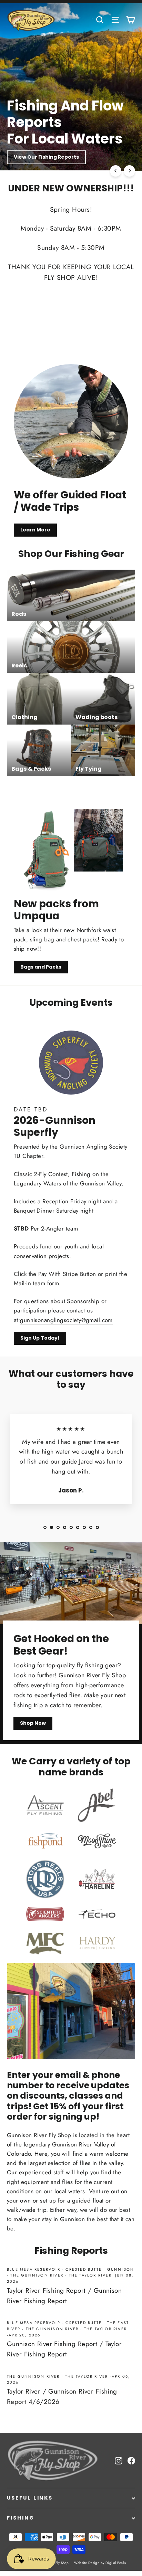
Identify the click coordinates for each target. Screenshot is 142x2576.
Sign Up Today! (40, 1338)
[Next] (129, 171)
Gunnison (121, 2269)
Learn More (35, 530)
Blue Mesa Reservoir (34, 2269)
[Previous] (116, 171)
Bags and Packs (41, 967)
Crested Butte (84, 2269)
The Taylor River (90, 2275)
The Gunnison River (37, 2275)
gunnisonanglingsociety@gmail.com (66, 1320)
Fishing (21, 2518)
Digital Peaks (116, 2563)
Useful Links (30, 2498)
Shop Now (27, 157)
